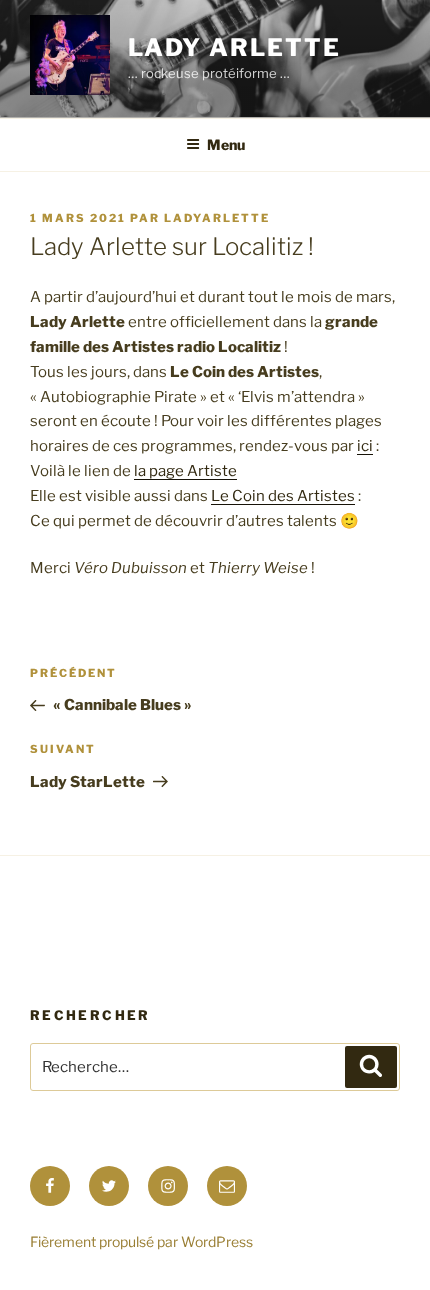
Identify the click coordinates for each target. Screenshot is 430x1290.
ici (365, 446)
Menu (226, 144)
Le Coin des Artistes (283, 496)
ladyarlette (217, 218)
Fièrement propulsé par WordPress (141, 1241)
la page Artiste (185, 471)
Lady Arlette (234, 47)
